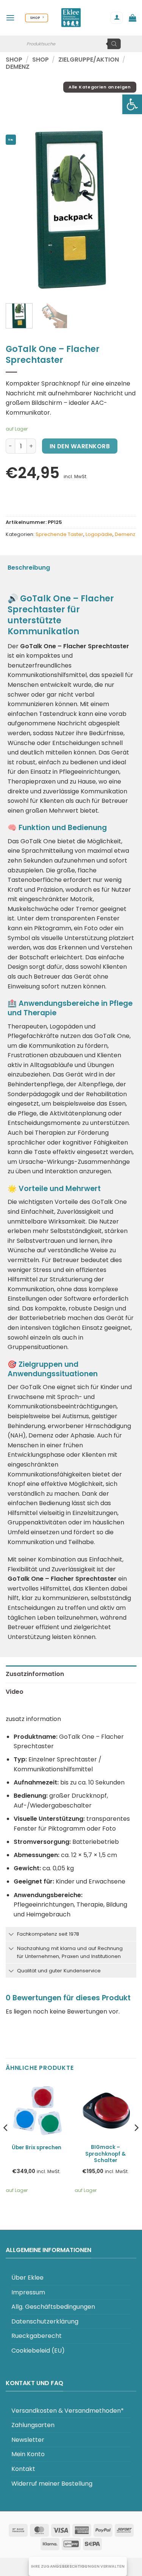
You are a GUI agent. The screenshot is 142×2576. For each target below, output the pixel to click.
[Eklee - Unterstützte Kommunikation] (71, 18)
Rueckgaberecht (37, 2336)
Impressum (28, 2292)
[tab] (71, 1674)
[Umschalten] (11, 1935)
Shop (14, 60)
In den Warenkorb (80, 446)
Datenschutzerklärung (45, 2321)
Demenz (18, 67)
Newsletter (28, 2440)
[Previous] (18, 210)
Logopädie (99, 534)
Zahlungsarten (33, 2425)
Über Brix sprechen (37, 2148)
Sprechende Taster (59, 534)
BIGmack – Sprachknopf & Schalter (105, 2154)
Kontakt (23, 2469)
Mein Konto (28, 2454)
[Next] (124, 210)
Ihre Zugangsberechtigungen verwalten (78, 2566)
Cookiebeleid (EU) (38, 2351)
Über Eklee (27, 2278)
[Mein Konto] (117, 18)
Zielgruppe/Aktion (89, 60)
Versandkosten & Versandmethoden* (68, 2411)
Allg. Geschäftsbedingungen (53, 2307)
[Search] (114, 44)
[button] (132, 104)
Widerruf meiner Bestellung (52, 2484)
